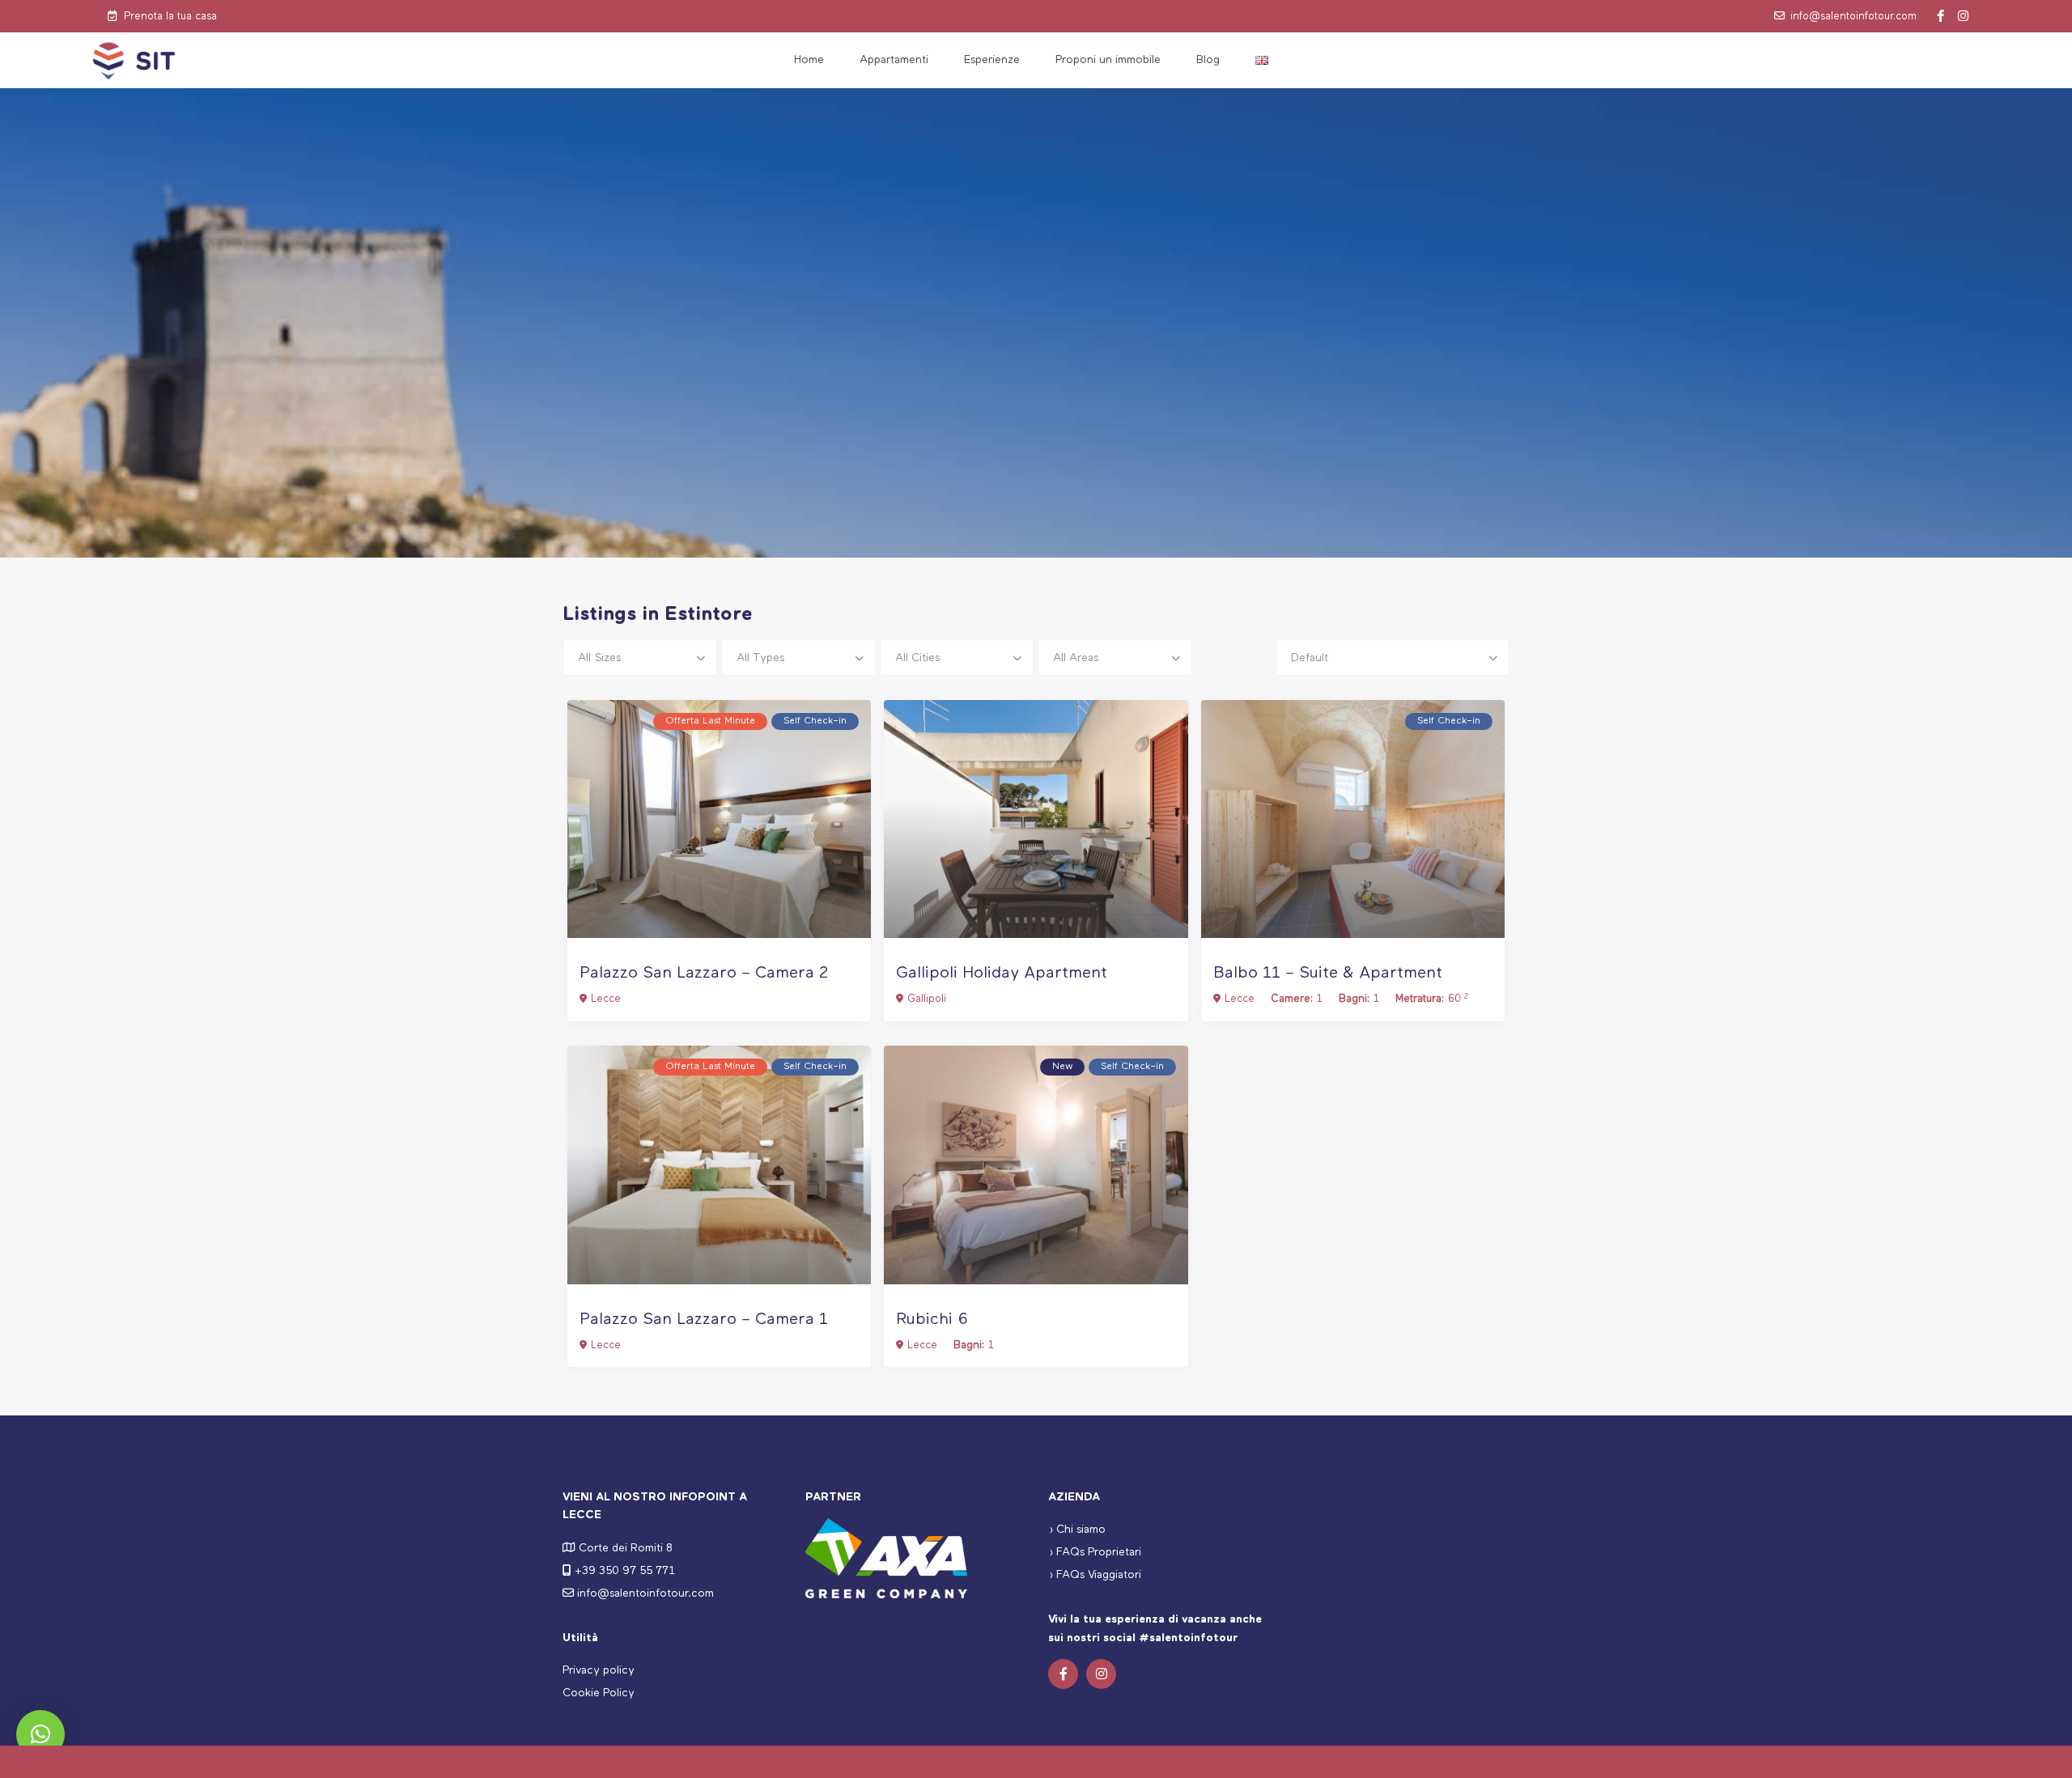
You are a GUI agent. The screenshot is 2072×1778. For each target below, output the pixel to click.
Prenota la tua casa (170, 17)
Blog (1208, 60)
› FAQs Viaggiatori (1095, 1575)
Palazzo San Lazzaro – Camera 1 (704, 1320)
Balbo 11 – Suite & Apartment (1328, 973)
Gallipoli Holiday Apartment (1002, 973)
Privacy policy (599, 1670)
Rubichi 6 (932, 1320)
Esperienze (992, 60)
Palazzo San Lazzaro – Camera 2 (704, 973)
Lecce (606, 999)
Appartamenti (894, 60)
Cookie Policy (599, 1693)
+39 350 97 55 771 (625, 1571)
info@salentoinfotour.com (1853, 17)
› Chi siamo (1077, 1530)
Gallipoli (927, 999)
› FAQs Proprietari (1095, 1552)
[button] (40, 1734)
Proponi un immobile (1108, 60)
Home (809, 60)
